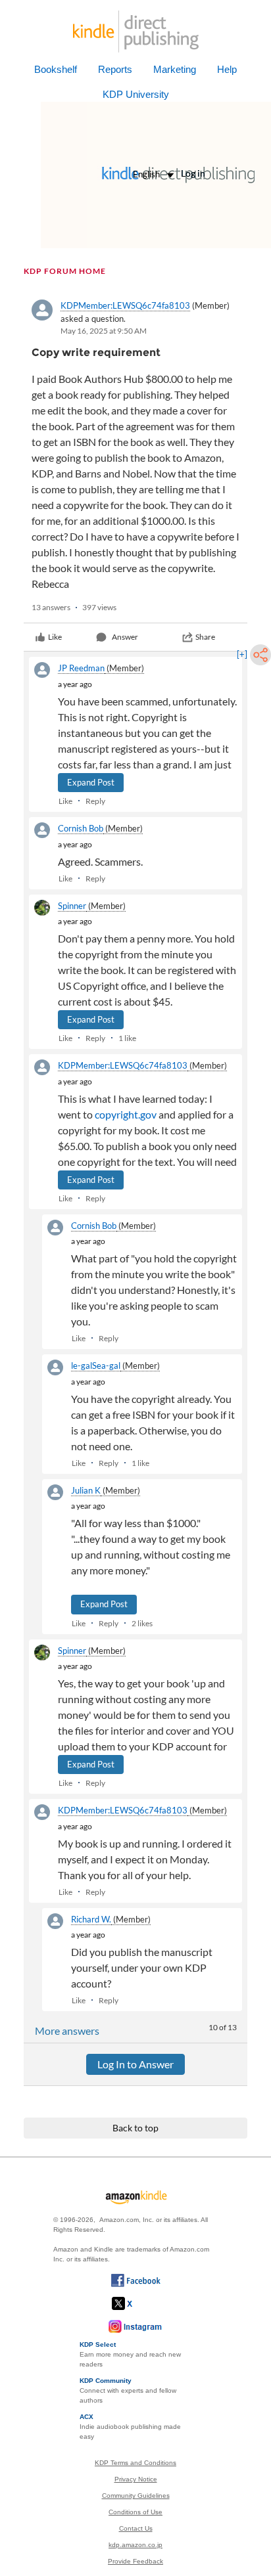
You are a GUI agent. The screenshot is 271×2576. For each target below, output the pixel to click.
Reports (115, 69)
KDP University (136, 94)
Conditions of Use (135, 2512)
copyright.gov (126, 1114)
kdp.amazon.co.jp (135, 2545)
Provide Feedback (135, 2561)
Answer (125, 637)
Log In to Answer (135, 2064)
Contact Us (136, 2528)
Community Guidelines (136, 2496)
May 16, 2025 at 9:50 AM (104, 331)
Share (205, 637)
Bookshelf (56, 69)
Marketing (175, 69)
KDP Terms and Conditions (135, 2463)
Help (227, 69)
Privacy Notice (136, 2479)
